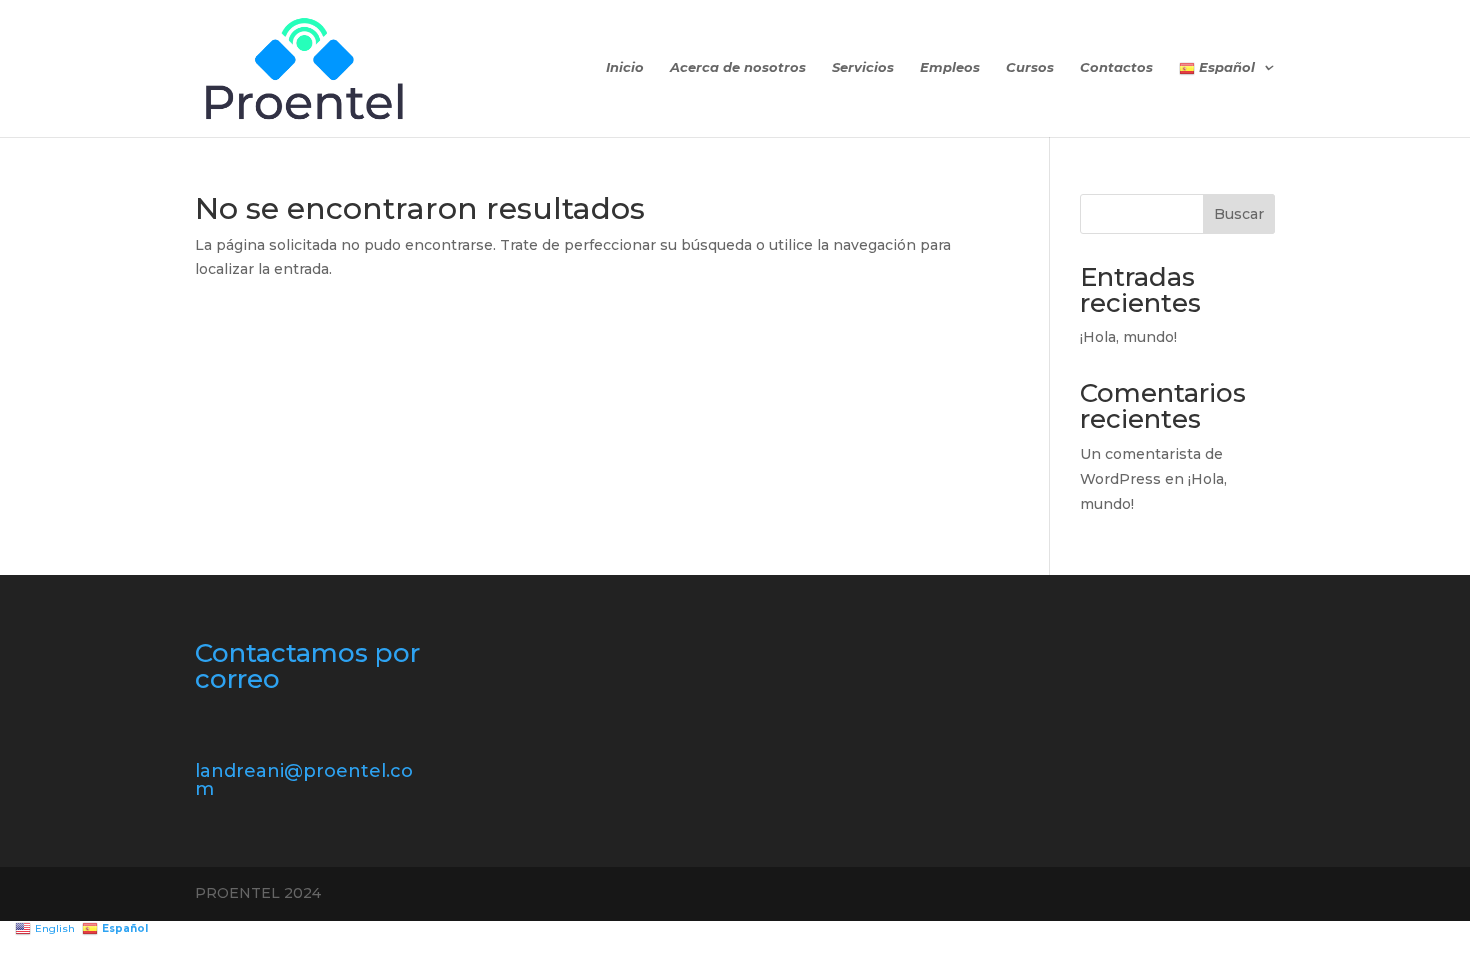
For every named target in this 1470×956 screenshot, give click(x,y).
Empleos (950, 67)
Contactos (1116, 67)
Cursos (1030, 67)
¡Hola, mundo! (1128, 337)
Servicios (863, 67)
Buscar (1239, 214)
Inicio (625, 67)
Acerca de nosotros (738, 67)
